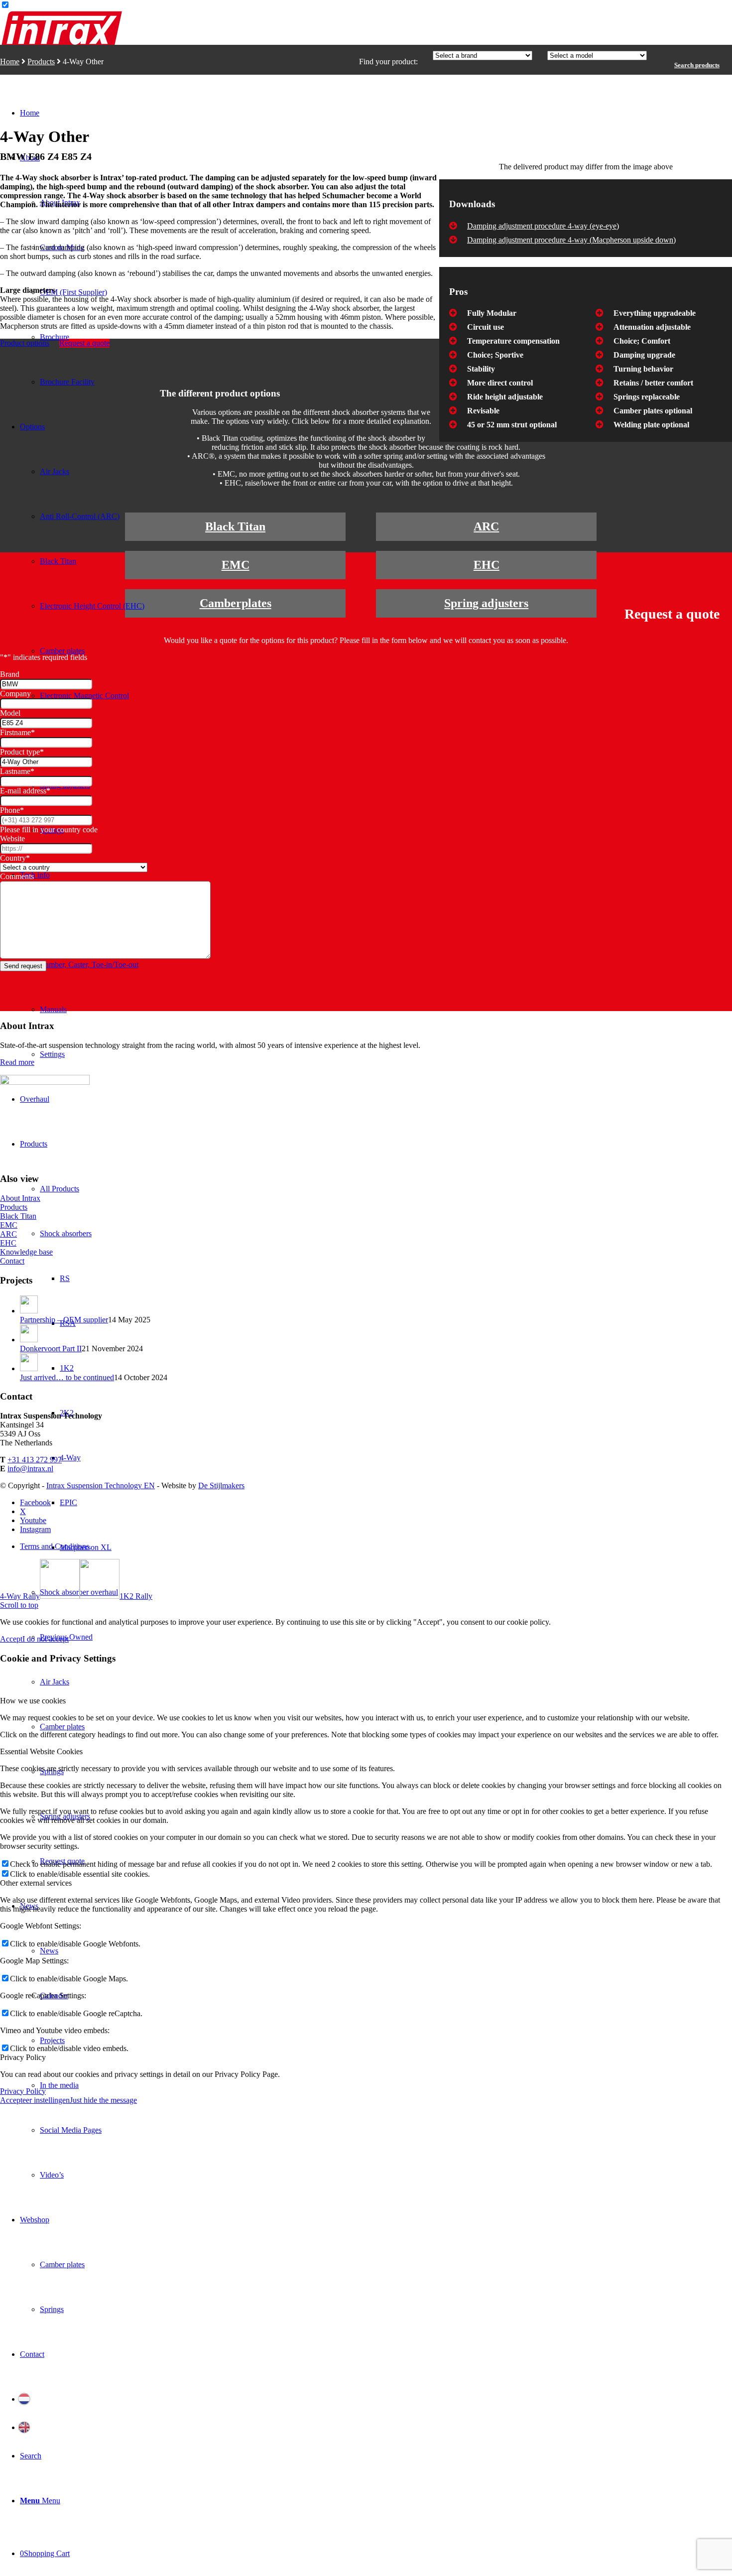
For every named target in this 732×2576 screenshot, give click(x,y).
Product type (22, 752)
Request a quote (84, 343)
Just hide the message (103, 2100)
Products (41, 62)
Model (10, 713)
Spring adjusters (486, 603)
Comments (17, 876)
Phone (12, 810)
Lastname (17, 771)
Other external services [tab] (36, 1883)
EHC (487, 565)
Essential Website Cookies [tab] (41, 1751)
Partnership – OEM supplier (64, 1320)
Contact (12, 1261)
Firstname (17, 732)
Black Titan (235, 526)
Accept (11, 1639)
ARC (486, 526)
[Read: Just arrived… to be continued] (29, 1368)
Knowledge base (26, 1252)
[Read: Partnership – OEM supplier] (29, 1311)
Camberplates (236, 603)
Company (15, 694)
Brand (10, 674)
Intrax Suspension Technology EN (101, 1485)
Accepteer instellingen (35, 2100)
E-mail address (25, 791)
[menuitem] (95, 292)
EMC (236, 565)
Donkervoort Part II (51, 1349)
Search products (697, 65)
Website (12, 838)
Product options (25, 343)
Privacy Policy (23, 2091)
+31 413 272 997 (35, 1460)
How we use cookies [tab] (33, 1701)
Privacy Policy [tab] (23, 2057)
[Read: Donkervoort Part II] (29, 1340)
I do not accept (46, 1639)
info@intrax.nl (30, 1469)
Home (10, 62)
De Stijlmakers (221, 1485)
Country (15, 858)
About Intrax (20, 1198)
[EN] (376, 2427)
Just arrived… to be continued (67, 1377)
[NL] (376, 2399)
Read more (17, 1062)
